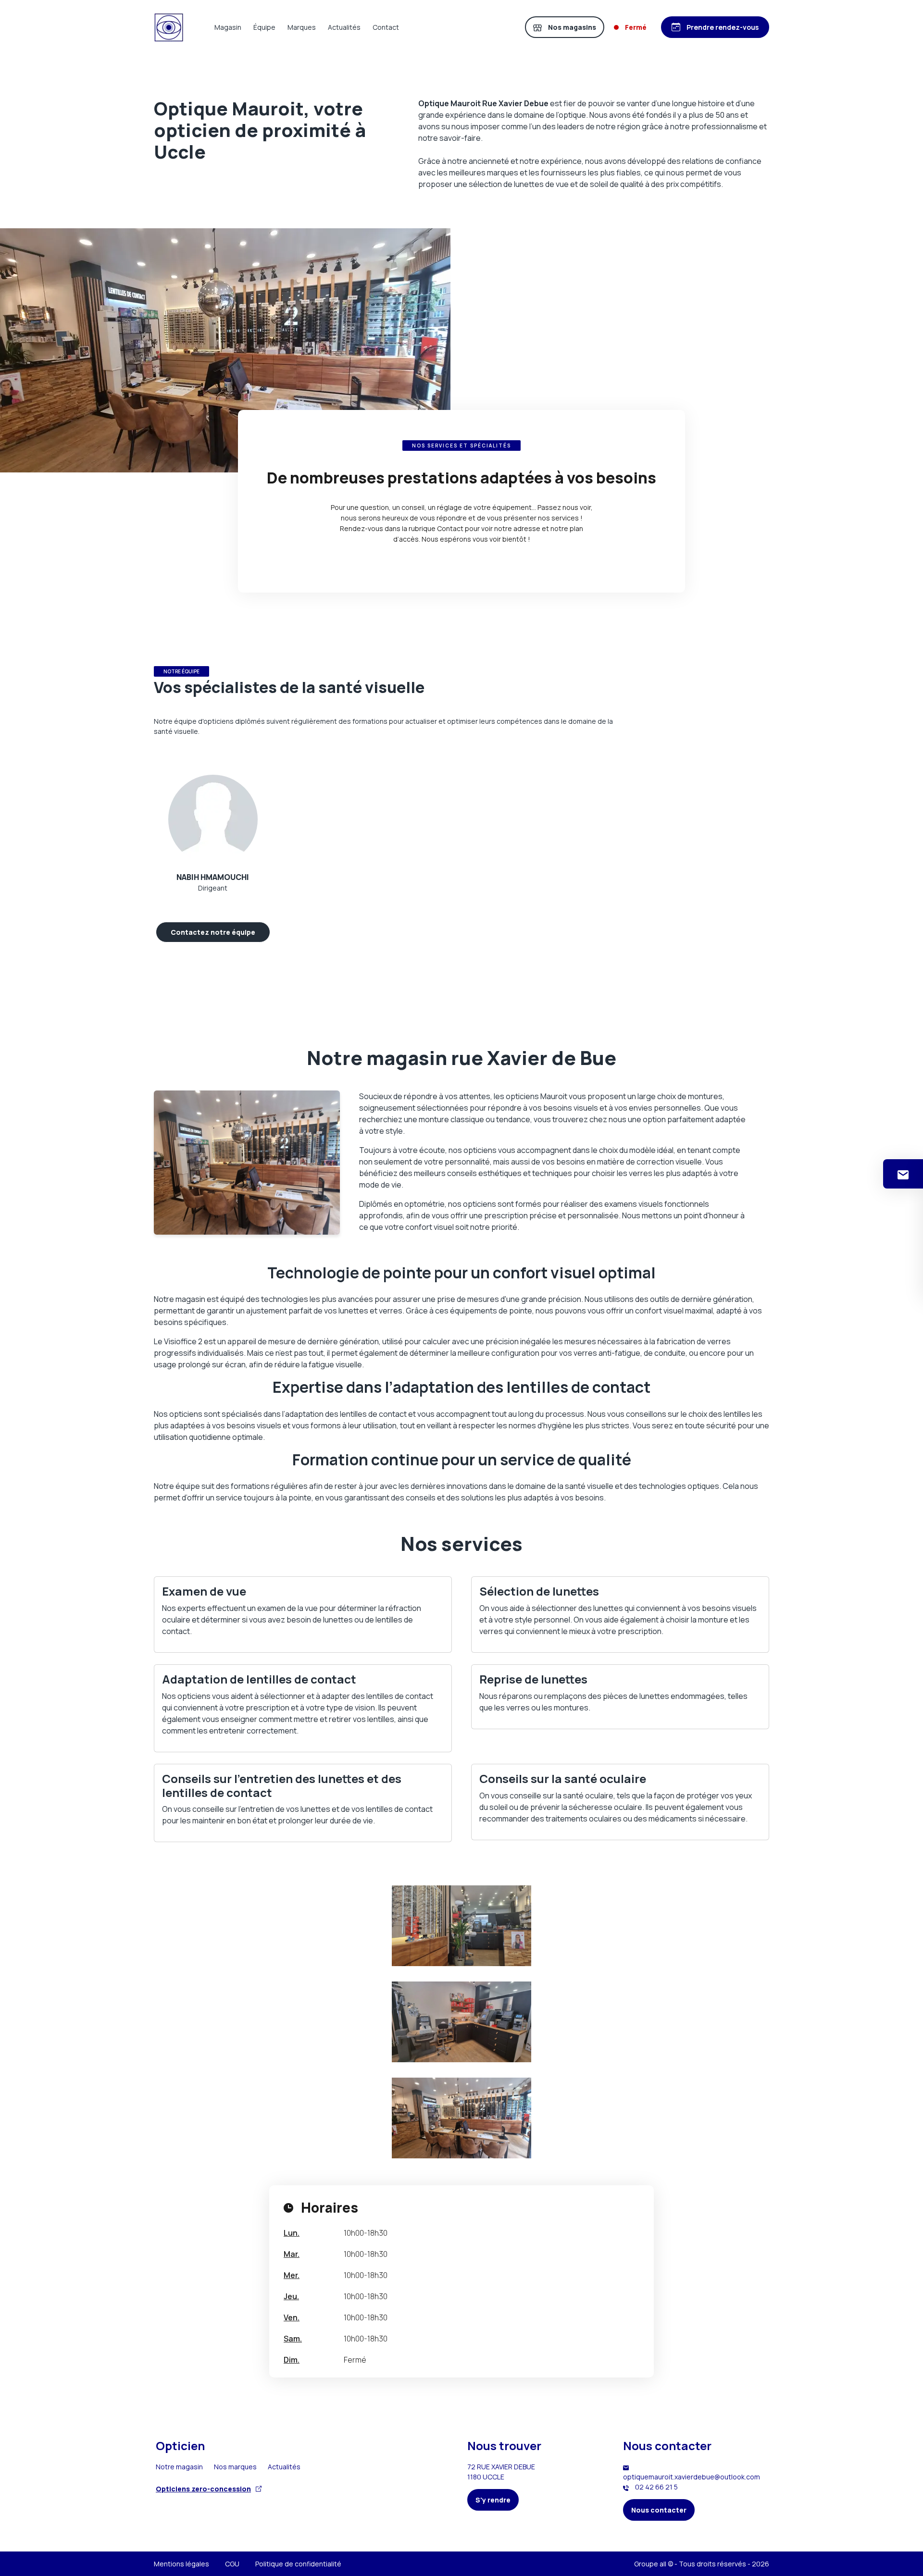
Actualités (344, 27)
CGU (232, 2564)
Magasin (228, 27)
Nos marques (235, 2467)
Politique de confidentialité (298, 2564)
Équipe (264, 27)
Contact (386, 27)
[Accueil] (169, 27)
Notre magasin (179, 2467)
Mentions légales (181, 2564)
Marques (302, 27)
